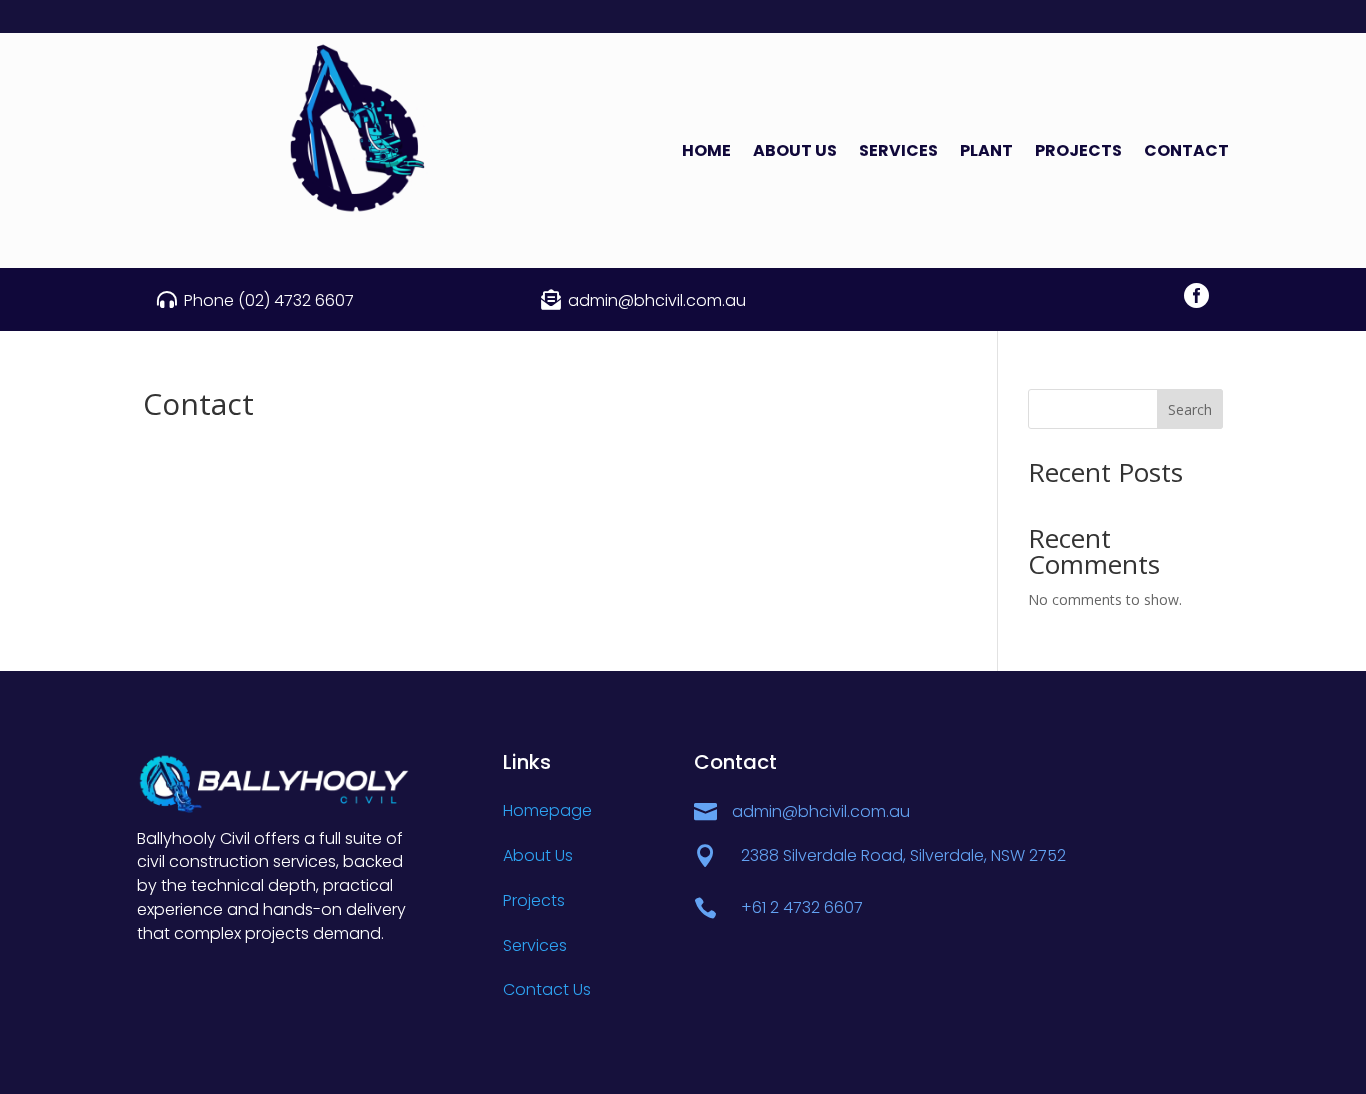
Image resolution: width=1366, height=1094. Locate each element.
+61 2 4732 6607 (802, 907)
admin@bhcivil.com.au (657, 300)
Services (898, 153)
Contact (1186, 153)
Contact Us (547, 989)
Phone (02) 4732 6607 (269, 300)
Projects (1078, 153)
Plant (986, 153)
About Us (795, 153)
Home (706, 153)
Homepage (547, 810)
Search (1190, 409)
